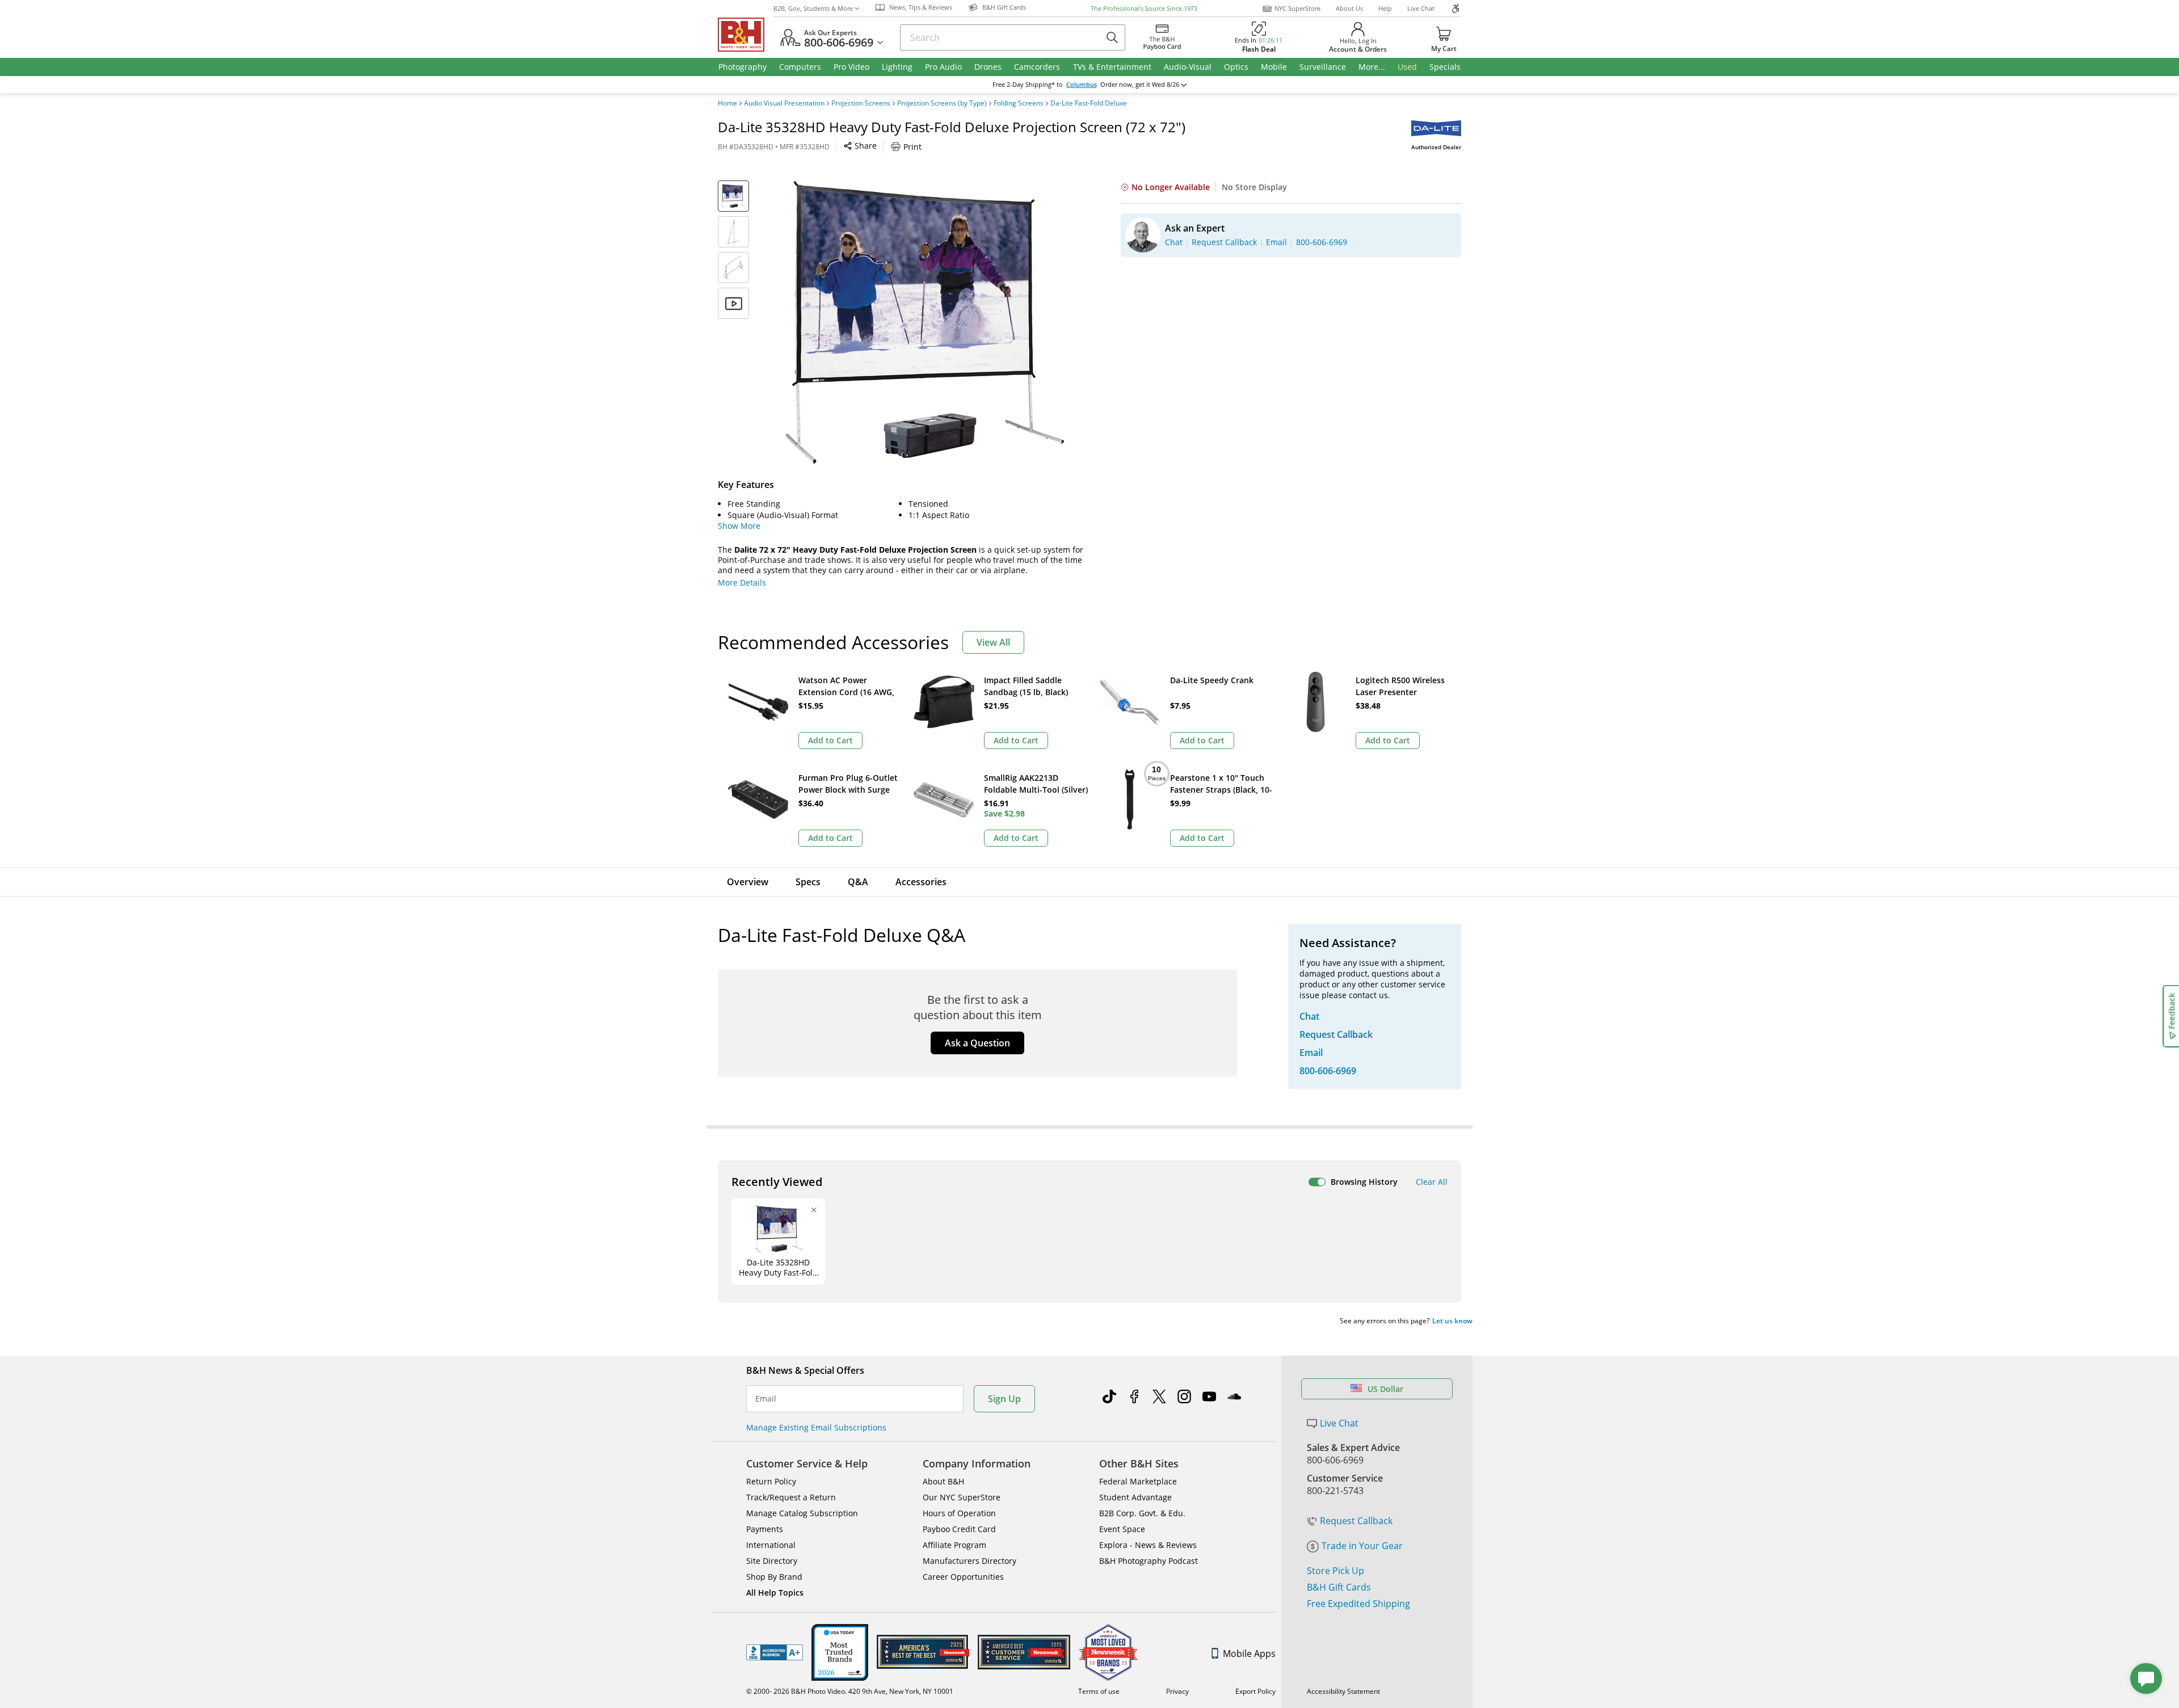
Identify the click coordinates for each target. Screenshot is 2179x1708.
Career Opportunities (963, 1577)
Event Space (1122, 1529)
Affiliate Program (954, 1545)
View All (993, 642)
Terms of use (1099, 1691)
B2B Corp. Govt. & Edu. (1142, 1513)
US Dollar (1385, 1389)
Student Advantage (1135, 1497)
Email (766, 1399)
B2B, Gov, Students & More (813, 8)
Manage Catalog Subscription (802, 1513)
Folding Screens (1019, 103)
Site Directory (772, 1561)
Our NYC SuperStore (962, 1497)
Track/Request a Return (791, 1497)
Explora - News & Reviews (1148, 1545)
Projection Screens (861, 103)
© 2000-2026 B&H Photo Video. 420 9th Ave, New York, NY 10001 (850, 1691)
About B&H (943, 1481)
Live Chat (1421, 8)
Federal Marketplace (1138, 1481)
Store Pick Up (1335, 1571)
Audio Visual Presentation (784, 103)
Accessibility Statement (1343, 1691)
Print (912, 147)
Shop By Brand (774, 1577)
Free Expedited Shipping (1358, 1604)
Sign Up (1004, 1399)
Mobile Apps (1249, 1654)
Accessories (921, 882)
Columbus (1082, 85)
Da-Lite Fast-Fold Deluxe (1089, 103)
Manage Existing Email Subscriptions (816, 1427)
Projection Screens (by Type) (942, 103)
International (771, 1545)
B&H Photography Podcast (1149, 1561)
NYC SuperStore (1297, 8)
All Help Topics (775, 1593)
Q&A (858, 882)
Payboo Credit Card (959, 1529)
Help (1385, 8)
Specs (808, 882)
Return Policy (771, 1481)
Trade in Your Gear (1362, 1546)
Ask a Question (977, 1043)
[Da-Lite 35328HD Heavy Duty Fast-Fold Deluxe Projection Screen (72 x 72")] (925, 322)
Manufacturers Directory (969, 1561)
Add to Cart (830, 740)
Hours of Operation (959, 1513)
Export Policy (1255, 1691)
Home (727, 103)
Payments (765, 1529)
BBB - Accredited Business (775, 1652)
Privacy (1177, 1691)
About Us (1349, 8)
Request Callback (1356, 1521)
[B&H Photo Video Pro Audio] (746, 35)
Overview (748, 882)
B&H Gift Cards (1339, 1587)
